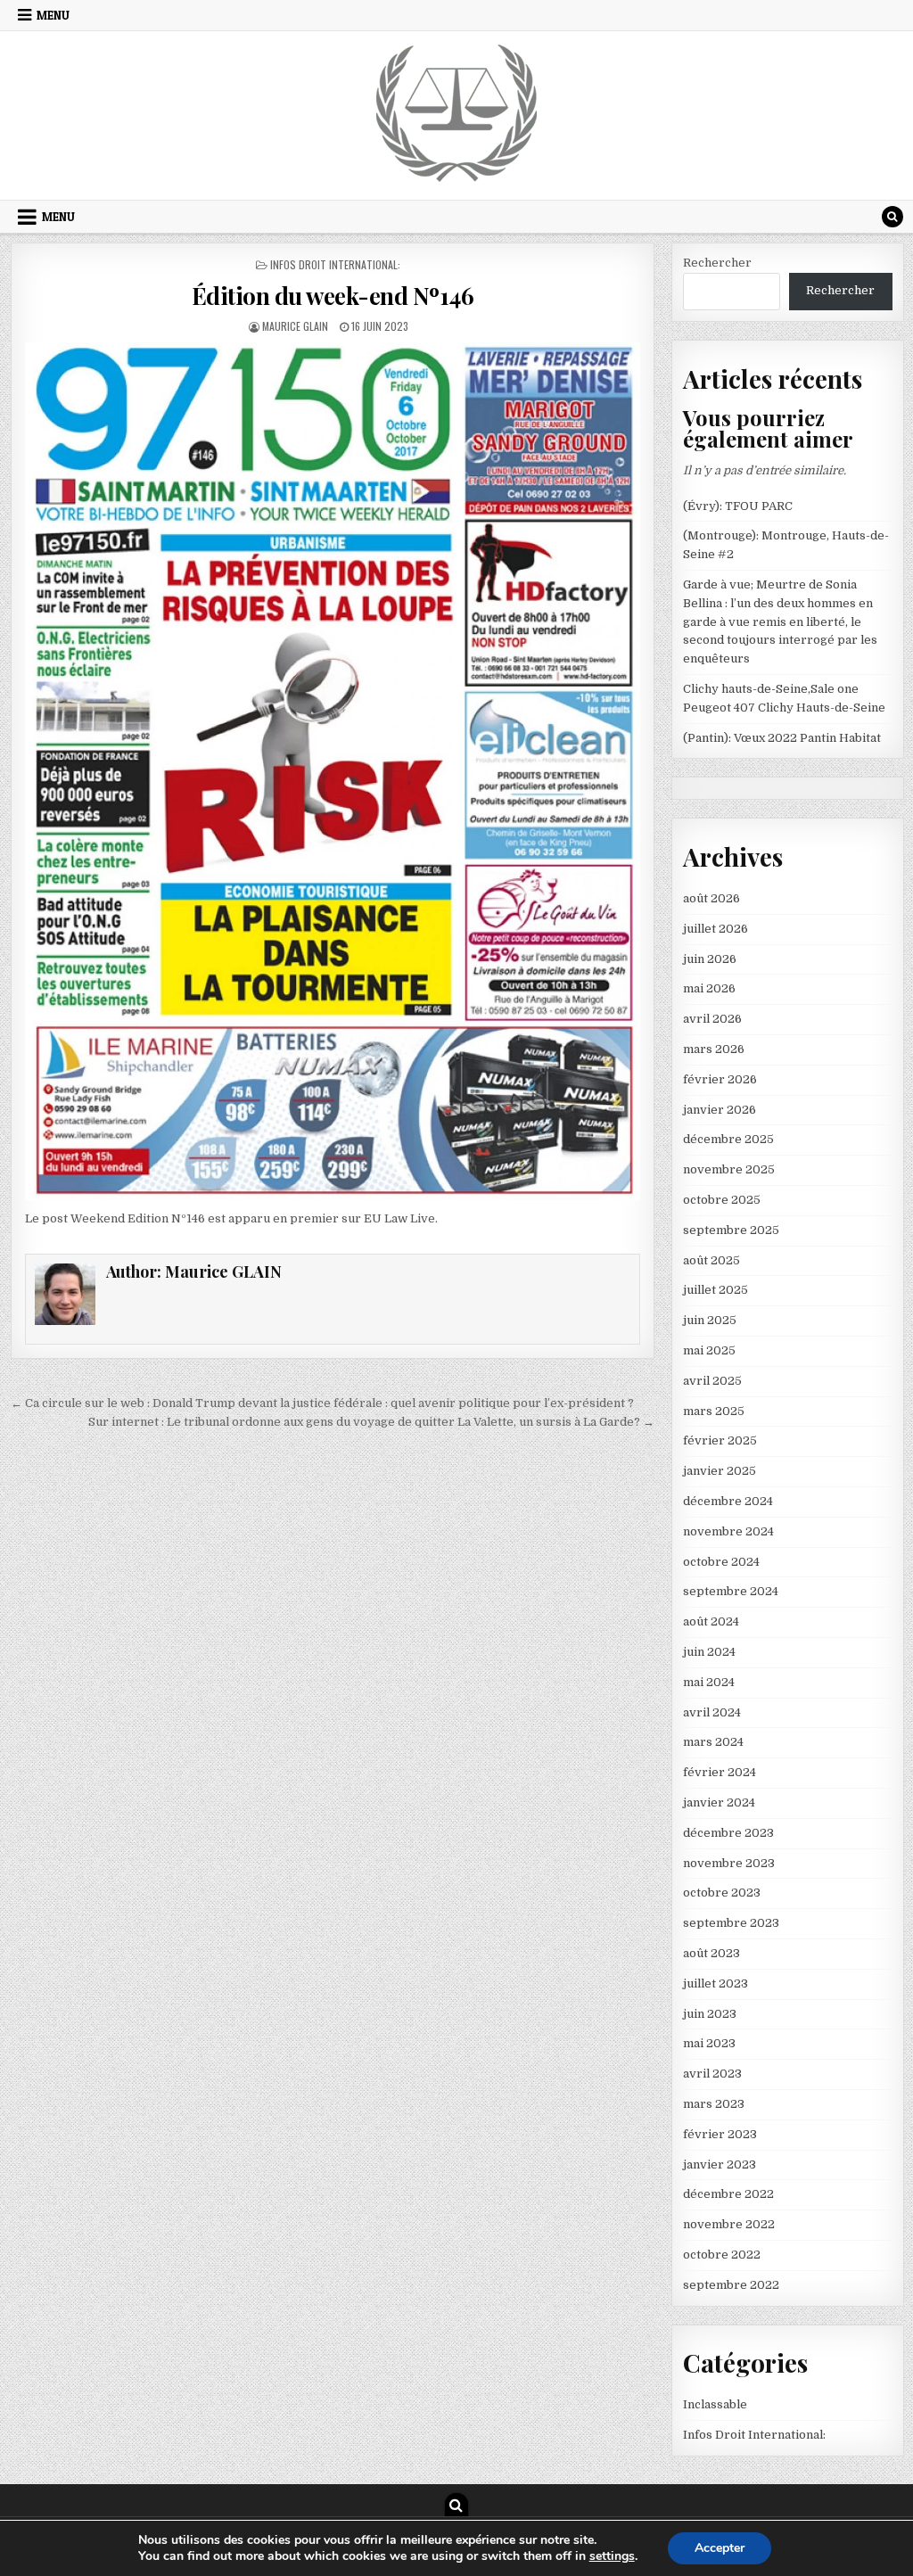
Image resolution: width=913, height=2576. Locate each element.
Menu (53, 15)
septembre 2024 (731, 1591)
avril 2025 (712, 1381)
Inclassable (715, 2404)
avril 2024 (712, 1712)
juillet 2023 (716, 1983)
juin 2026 (710, 959)
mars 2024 (713, 1742)
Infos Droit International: (335, 264)
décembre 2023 (728, 1833)
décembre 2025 (728, 1139)
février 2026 (720, 1079)
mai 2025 (709, 1350)
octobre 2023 (722, 1893)
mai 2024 (709, 1682)
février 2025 (720, 1440)
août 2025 (711, 1260)
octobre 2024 (721, 1562)
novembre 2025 (729, 1169)
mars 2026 (714, 1049)
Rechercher (717, 263)
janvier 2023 (720, 2164)
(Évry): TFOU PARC (738, 506)
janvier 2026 (720, 1110)
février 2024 (720, 1772)
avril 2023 (712, 2074)
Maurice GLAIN (295, 326)
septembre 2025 (731, 1230)
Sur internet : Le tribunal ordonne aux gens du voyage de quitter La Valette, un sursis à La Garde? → (371, 1422)
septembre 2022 (731, 2285)
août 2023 (711, 1953)
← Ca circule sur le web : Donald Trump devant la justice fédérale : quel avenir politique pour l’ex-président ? (322, 1403)
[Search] (892, 217)
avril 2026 (712, 1019)
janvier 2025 (720, 1471)
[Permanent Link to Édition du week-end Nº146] (333, 771)
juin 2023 (710, 2014)
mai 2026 (709, 988)
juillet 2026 (716, 929)
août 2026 (711, 898)
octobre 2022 (722, 2255)
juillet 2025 (716, 1290)
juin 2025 (710, 1320)
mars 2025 (714, 1411)
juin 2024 (709, 1652)
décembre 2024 (728, 1501)
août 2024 (711, 1621)
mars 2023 (714, 2104)
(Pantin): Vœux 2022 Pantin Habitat (782, 738)
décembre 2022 (728, 2194)
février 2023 (720, 2134)
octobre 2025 (722, 1200)
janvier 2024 (719, 1802)
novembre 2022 (729, 2224)
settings (612, 2556)
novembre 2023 (729, 1863)
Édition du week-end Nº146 (333, 296)
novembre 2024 (728, 1531)
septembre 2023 (731, 1923)
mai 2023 (709, 2043)
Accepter (720, 2548)
